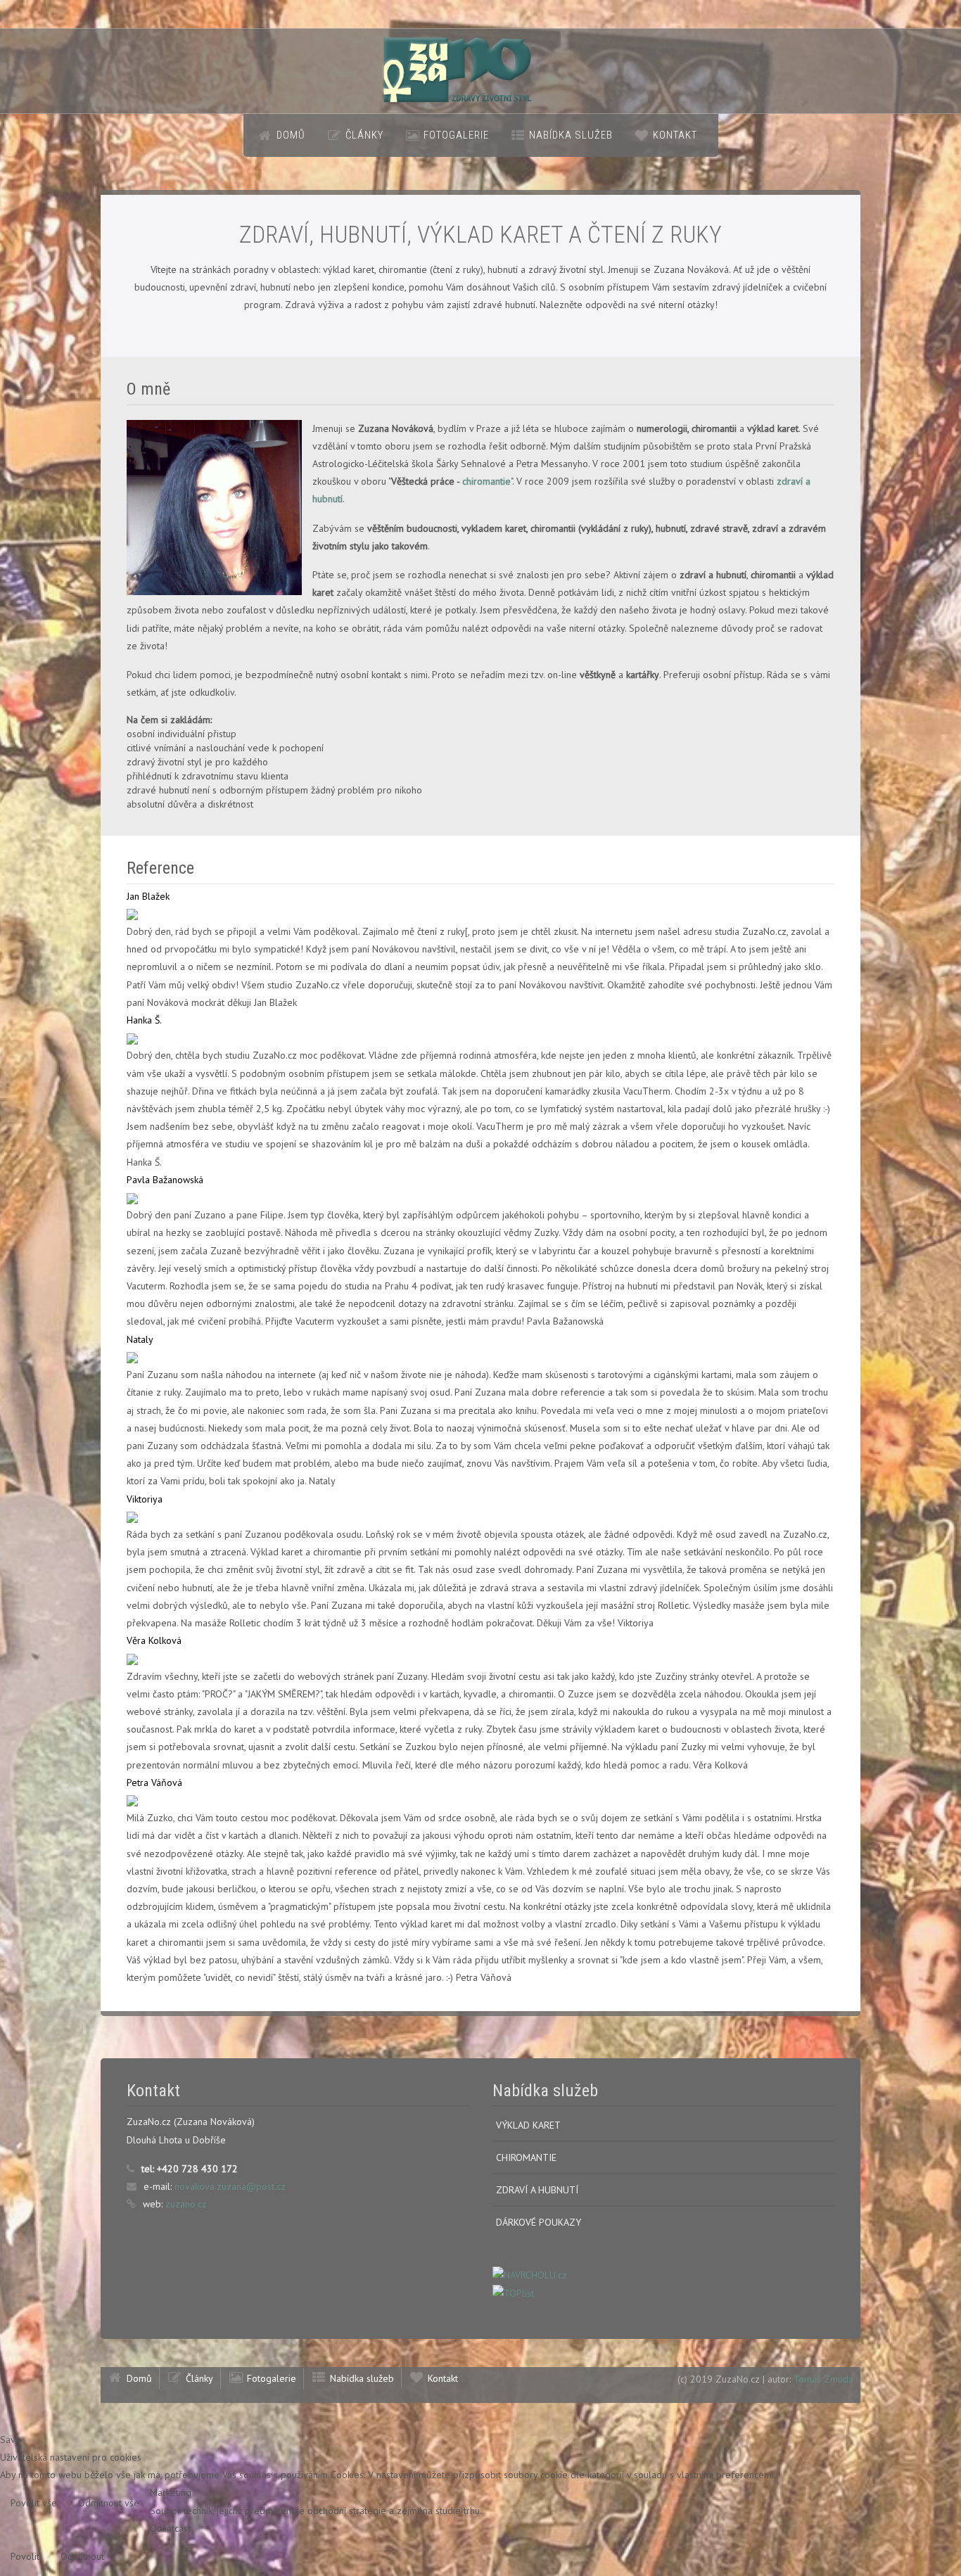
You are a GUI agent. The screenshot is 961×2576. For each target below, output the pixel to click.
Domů (291, 135)
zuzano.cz (186, 2204)
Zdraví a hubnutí (537, 2190)
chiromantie (486, 481)
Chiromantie (526, 2157)
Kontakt (675, 135)
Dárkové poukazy (539, 2222)
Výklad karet (528, 2125)
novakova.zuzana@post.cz (230, 2186)
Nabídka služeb (571, 135)
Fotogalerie (456, 135)
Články (364, 135)
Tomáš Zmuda (823, 2379)
